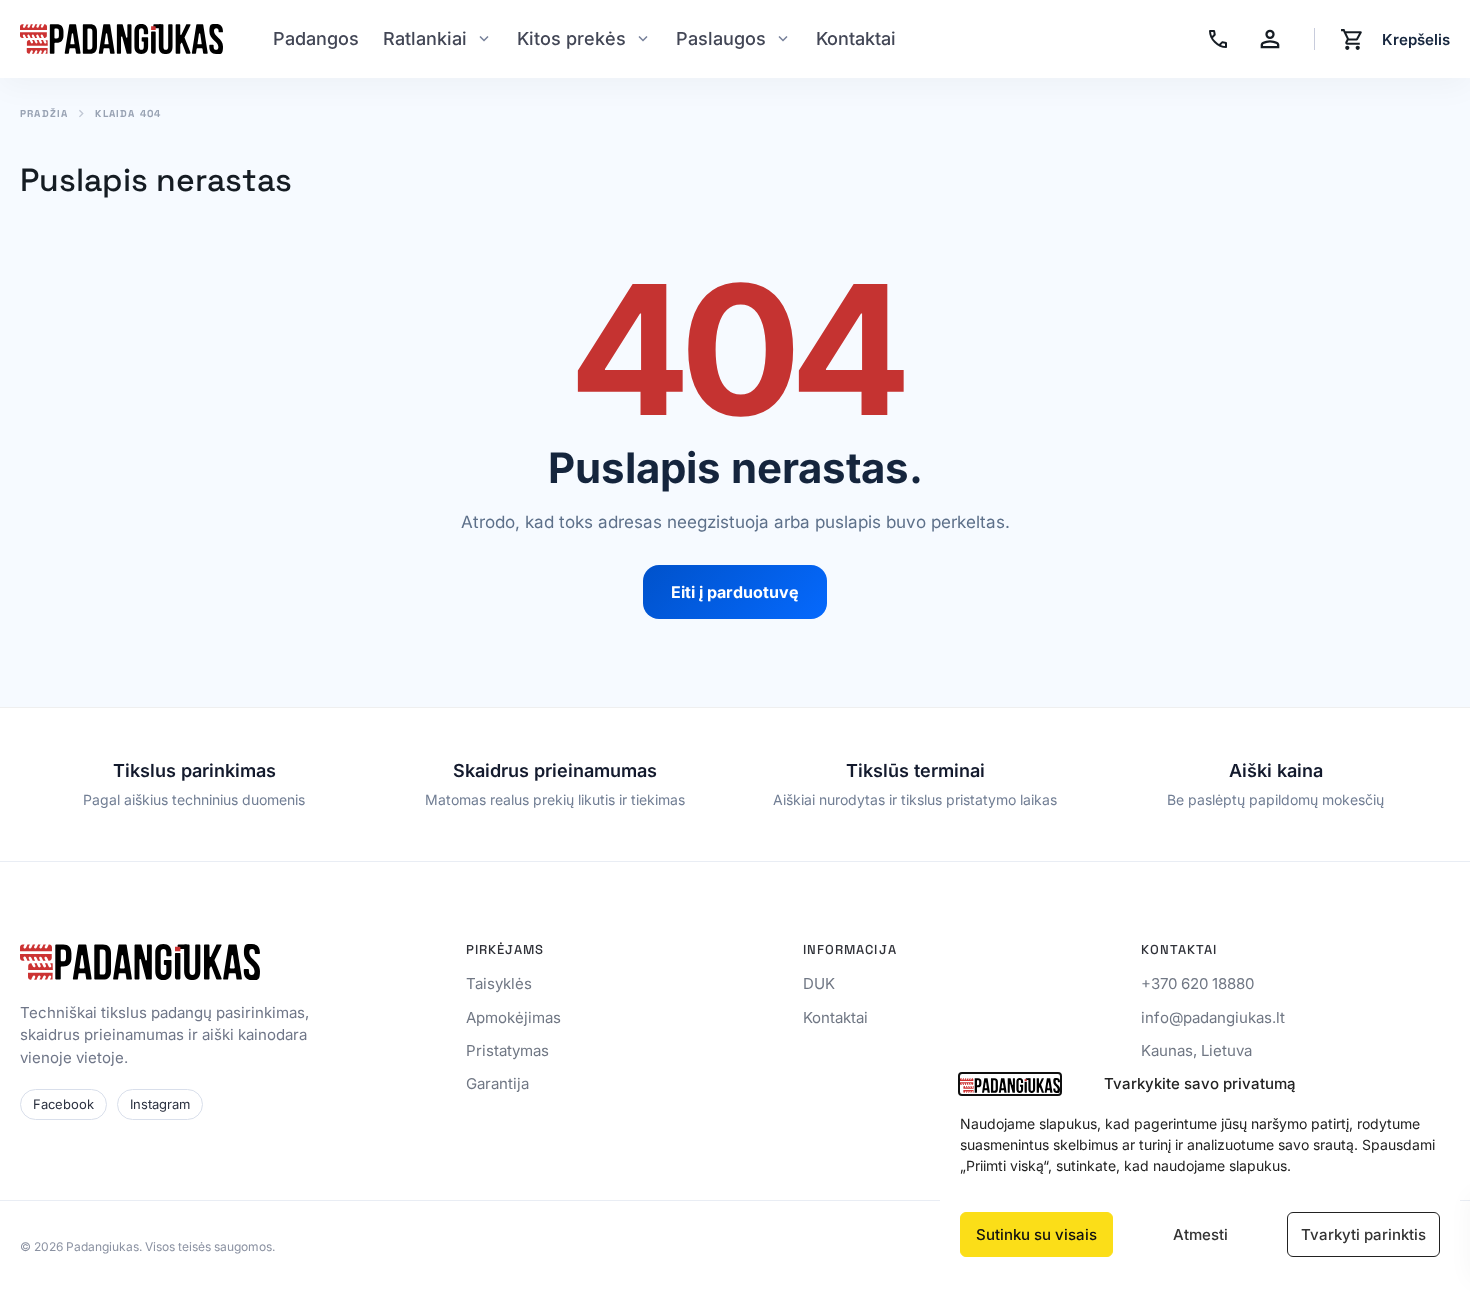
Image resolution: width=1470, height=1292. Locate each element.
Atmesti (1200, 1234)
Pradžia (44, 114)
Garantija (497, 1083)
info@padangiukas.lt (1213, 1017)
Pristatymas (507, 1050)
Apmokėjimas (513, 1017)
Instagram (160, 1104)
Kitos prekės (571, 38)
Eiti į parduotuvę (735, 592)
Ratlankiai (425, 38)
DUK (819, 983)
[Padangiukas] (121, 39)
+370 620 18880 (1197, 983)
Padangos (316, 38)
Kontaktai (856, 38)
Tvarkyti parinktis (1363, 1234)
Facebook (63, 1104)
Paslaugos (721, 38)
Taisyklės (499, 983)
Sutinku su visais (1036, 1234)
